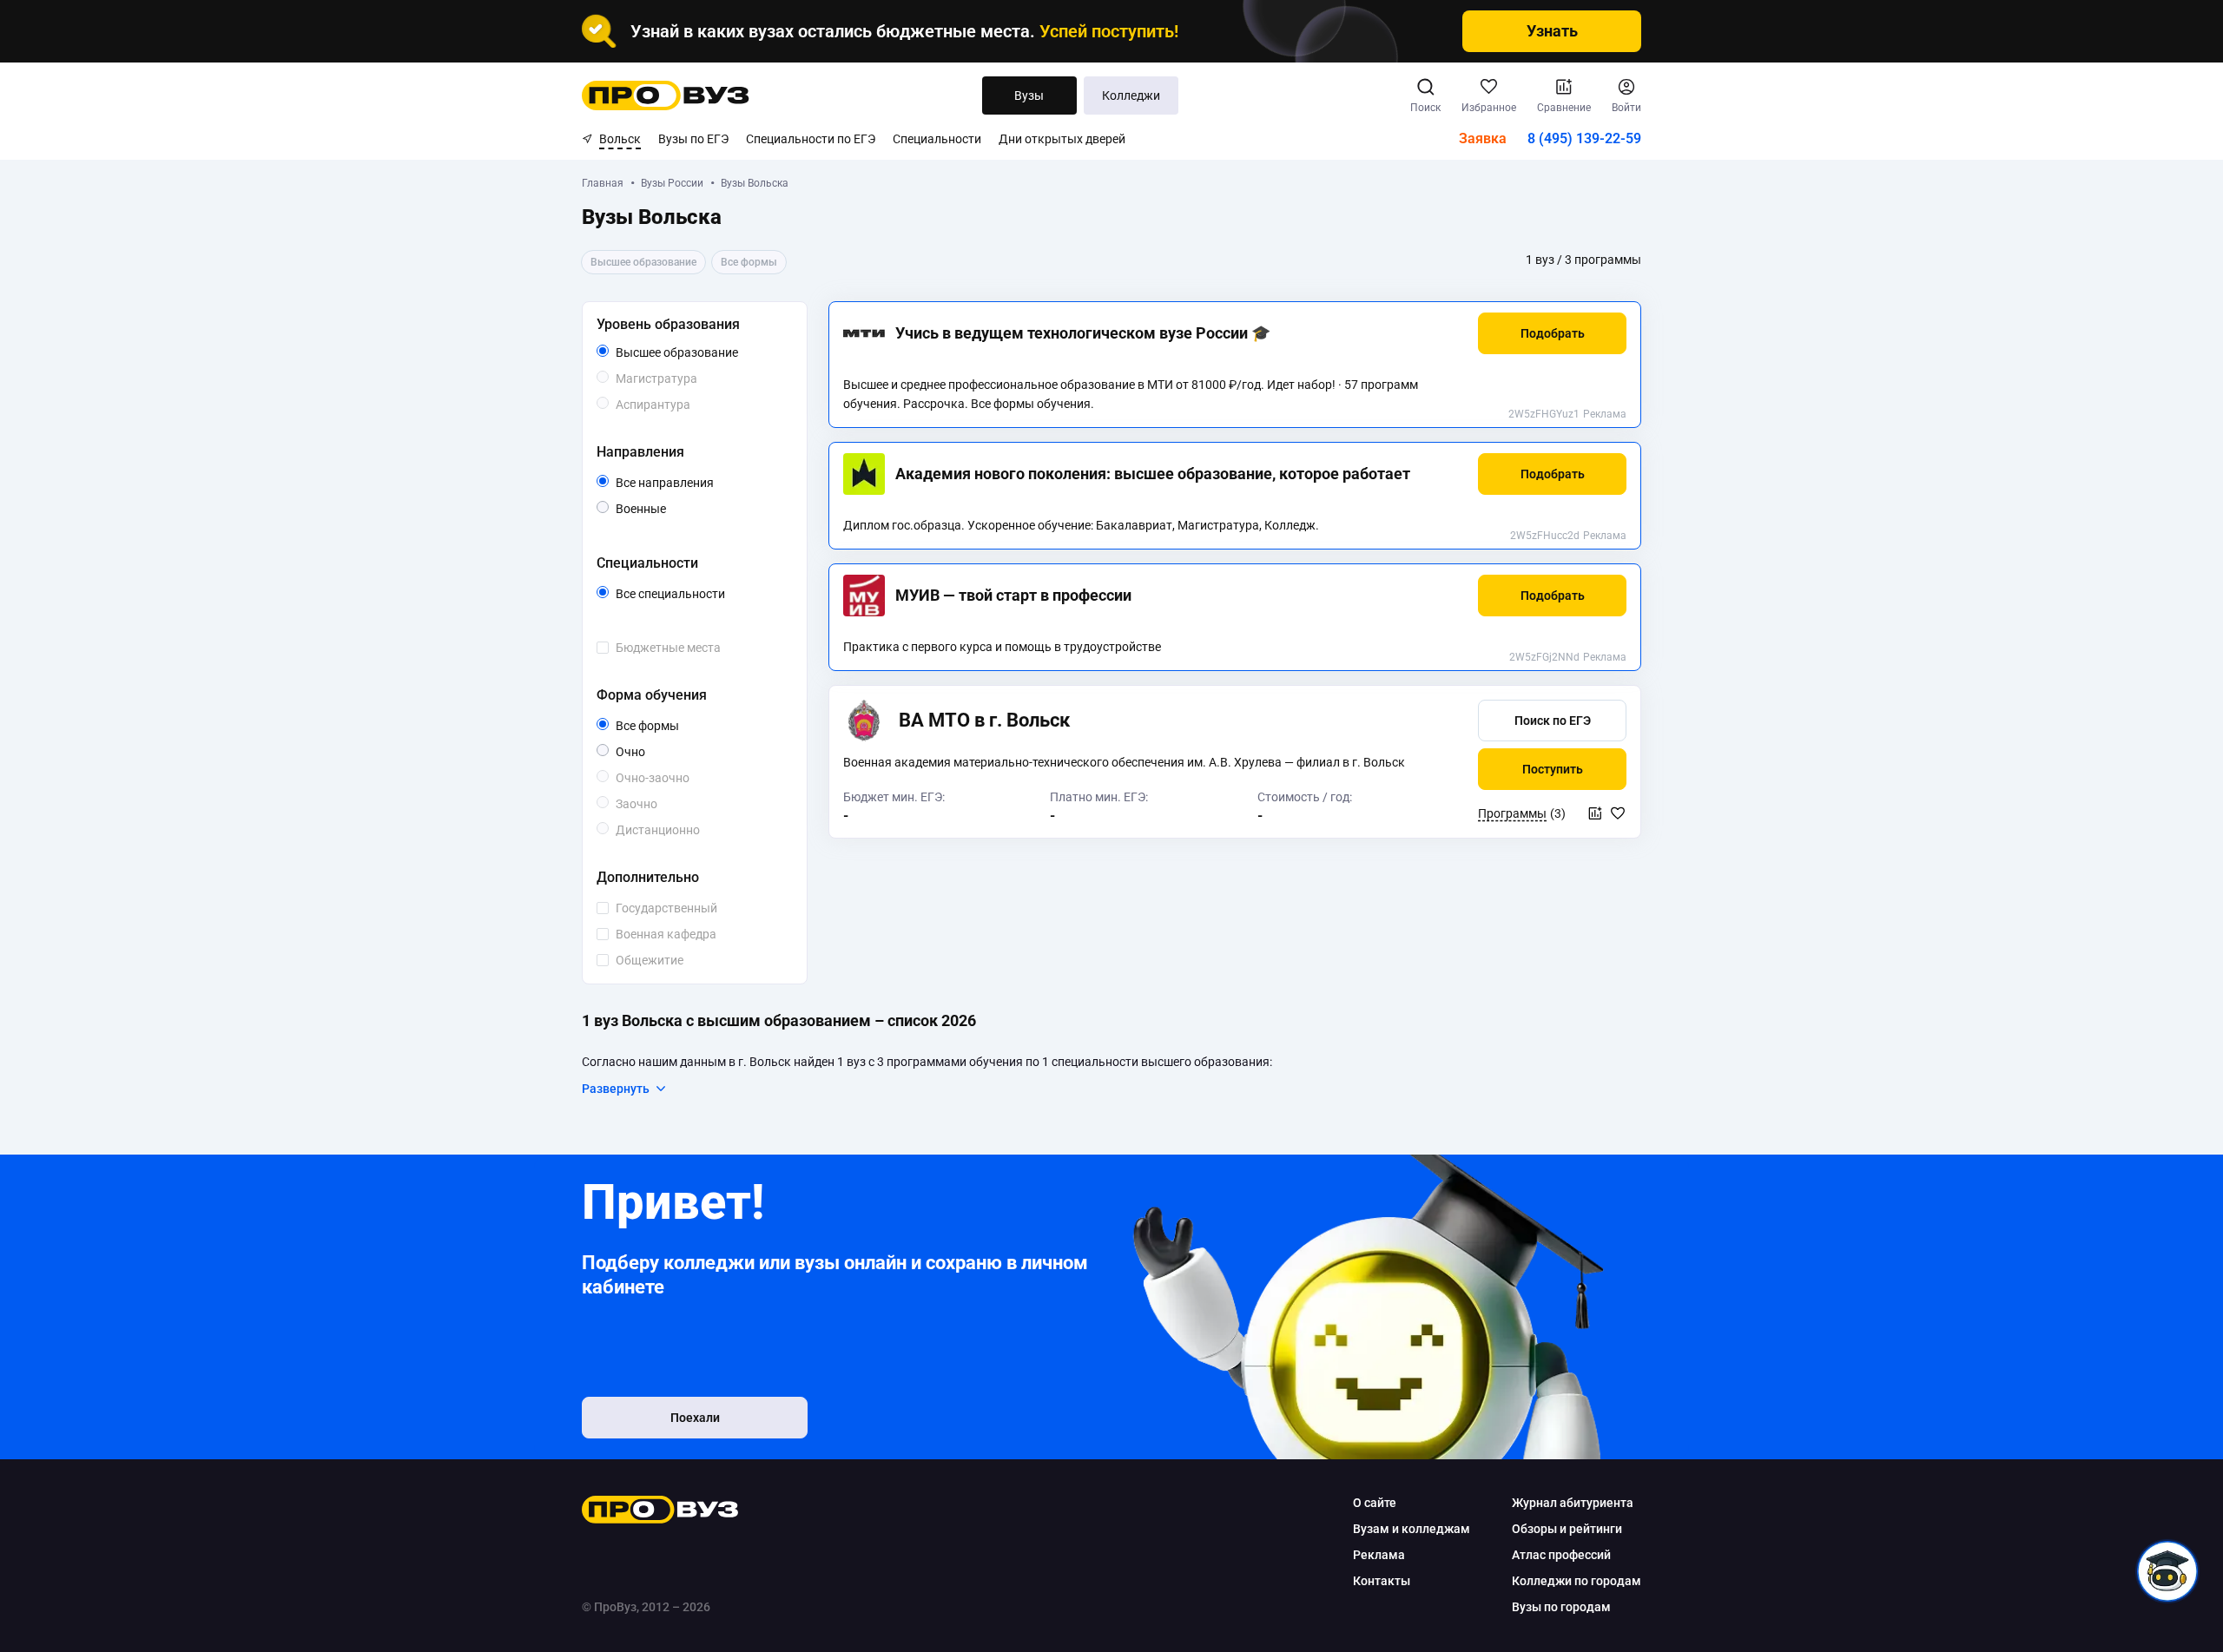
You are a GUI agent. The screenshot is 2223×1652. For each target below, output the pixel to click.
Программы (1512, 813)
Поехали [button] (695, 1418)
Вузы (1029, 95)
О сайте (1375, 1503)
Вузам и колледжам (1412, 1529)
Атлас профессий (1561, 1555)
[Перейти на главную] (666, 95)
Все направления (701, 484)
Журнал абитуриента (1573, 1503)
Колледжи (1131, 95)
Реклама (1605, 414)
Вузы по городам (1561, 1607)
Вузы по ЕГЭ (693, 139)
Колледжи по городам (1577, 1581)
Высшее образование (701, 353)
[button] (1552, 333)
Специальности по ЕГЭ (811, 139)
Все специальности (701, 595)
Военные (666, 508)
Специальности (937, 139)
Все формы (667, 727)
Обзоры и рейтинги (1567, 1529)
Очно (645, 751)
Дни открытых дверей (1062, 139)
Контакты (1382, 1581)
